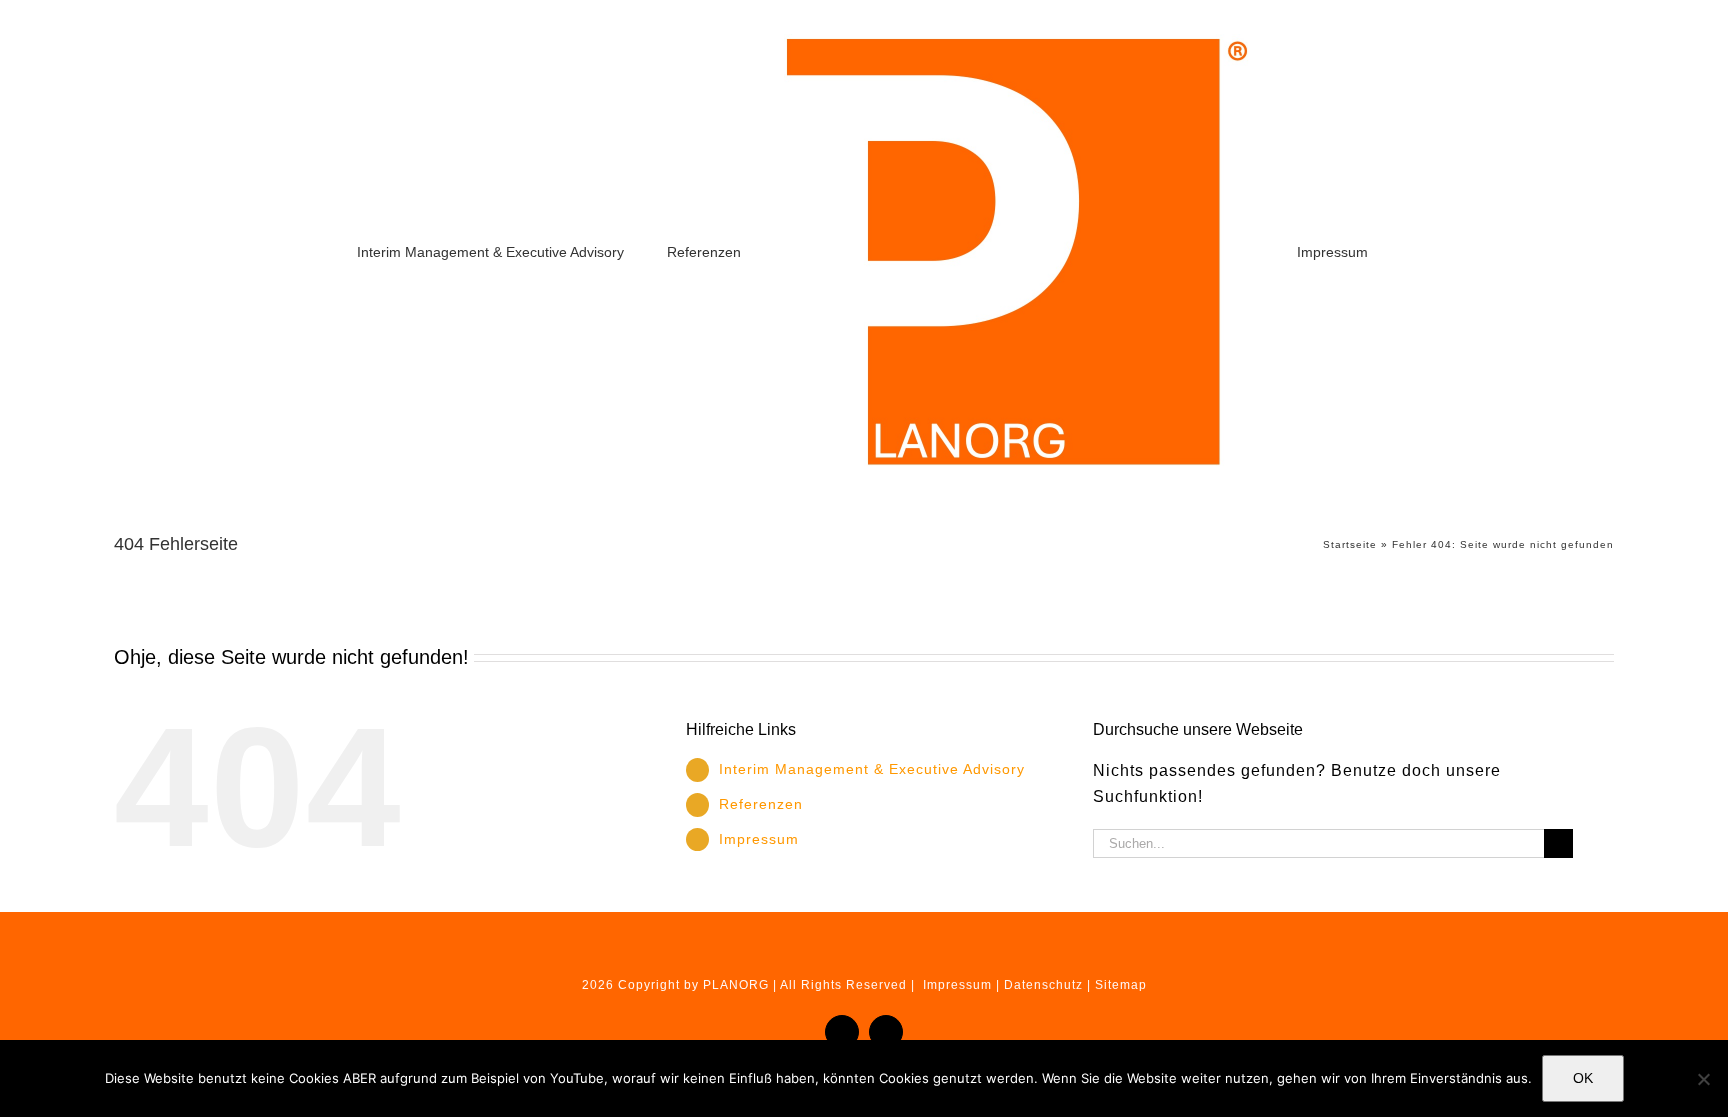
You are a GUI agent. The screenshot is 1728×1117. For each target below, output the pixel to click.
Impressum (759, 839)
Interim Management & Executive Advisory (872, 769)
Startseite (1350, 544)
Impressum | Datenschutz (1003, 985)
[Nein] (1703, 1079)
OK (1583, 1078)
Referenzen (761, 804)
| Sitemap (1117, 985)
